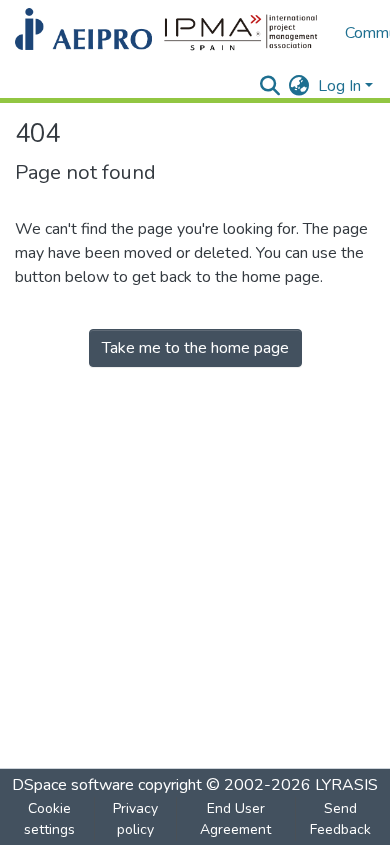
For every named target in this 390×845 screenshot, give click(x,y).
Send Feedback (340, 819)
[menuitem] (299, 86)
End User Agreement (235, 819)
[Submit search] (270, 86)
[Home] (170, 33)
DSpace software (73, 785)
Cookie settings (49, 819)
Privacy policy (135, 819)
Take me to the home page (195, 348)
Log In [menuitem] (339, 86)
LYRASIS (346, 785)
